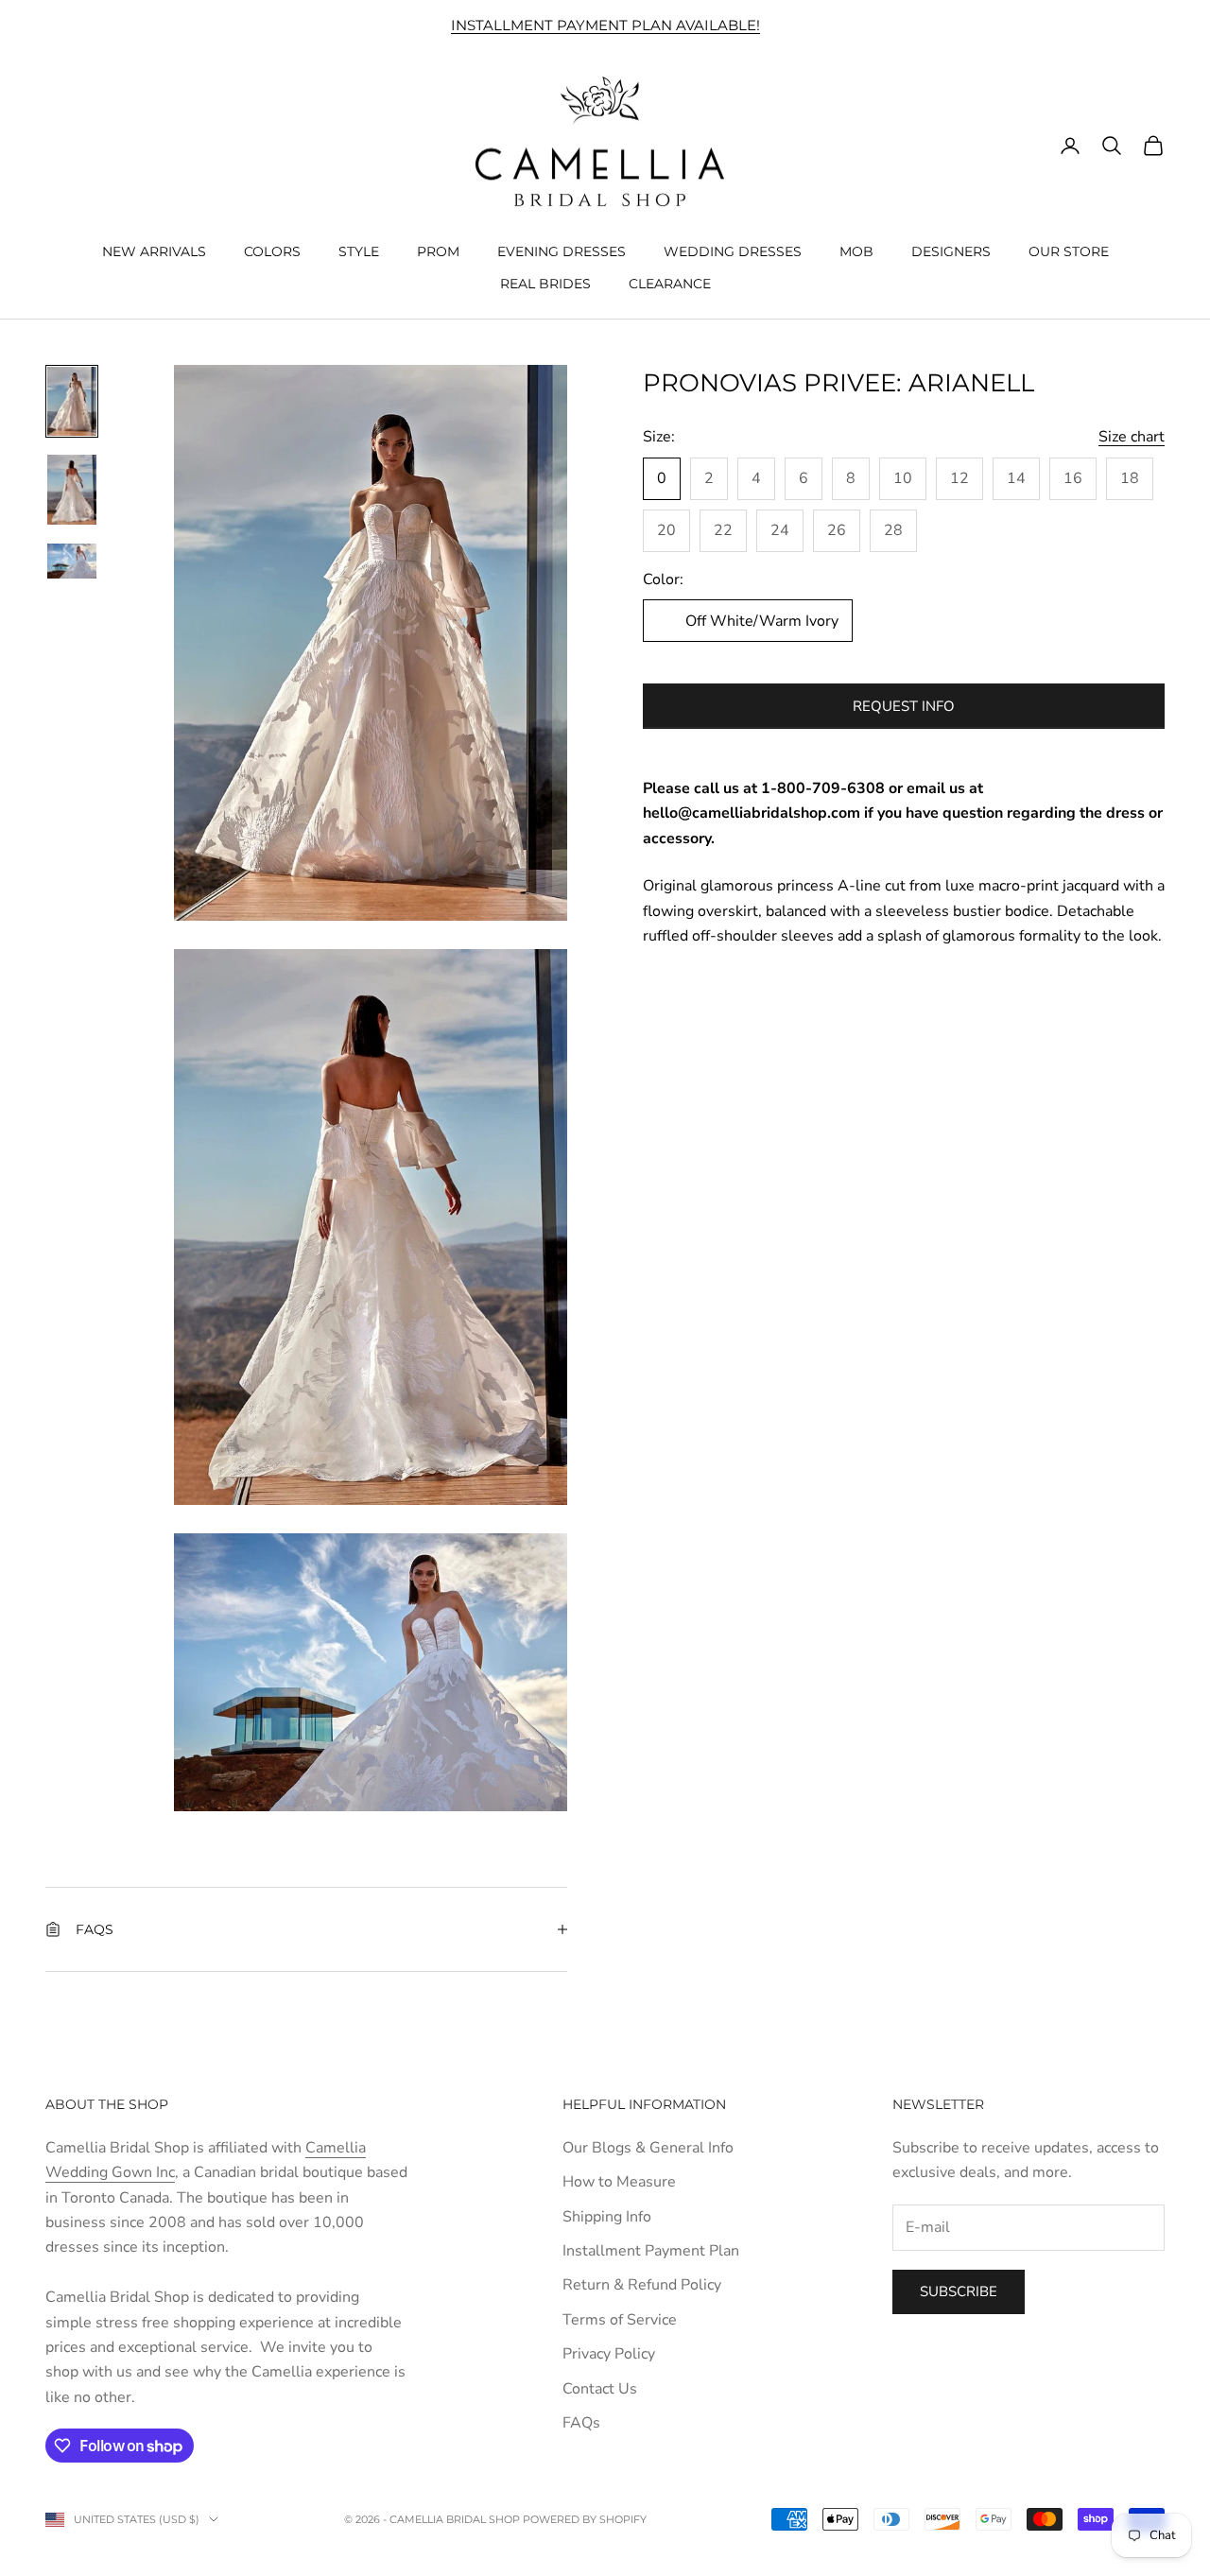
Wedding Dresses (733, 251)
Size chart (1132, 437)
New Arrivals (154, 251)
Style (359, 251)
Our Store (1069, 251)
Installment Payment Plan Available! (605, 25)
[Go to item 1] (72, 401)
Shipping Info (607, 2217)
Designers (951, 251)
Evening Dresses (562, 251)
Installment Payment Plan (651, 2251)
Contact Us (600, 2389)
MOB (856, 251)
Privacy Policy (609, 2354)
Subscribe (959, 2291)
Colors (272, 251)
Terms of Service (620, 2320)
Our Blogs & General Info (648, 2148)
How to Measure (619, 2182)
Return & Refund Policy (642, 2285)
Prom (438, 251)
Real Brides (545, 284)
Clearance (670, 284)
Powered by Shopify (585, 2519)
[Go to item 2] (72, 489)
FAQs (581, 2423)
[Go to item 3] (72, 561)
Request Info (904, 705)
